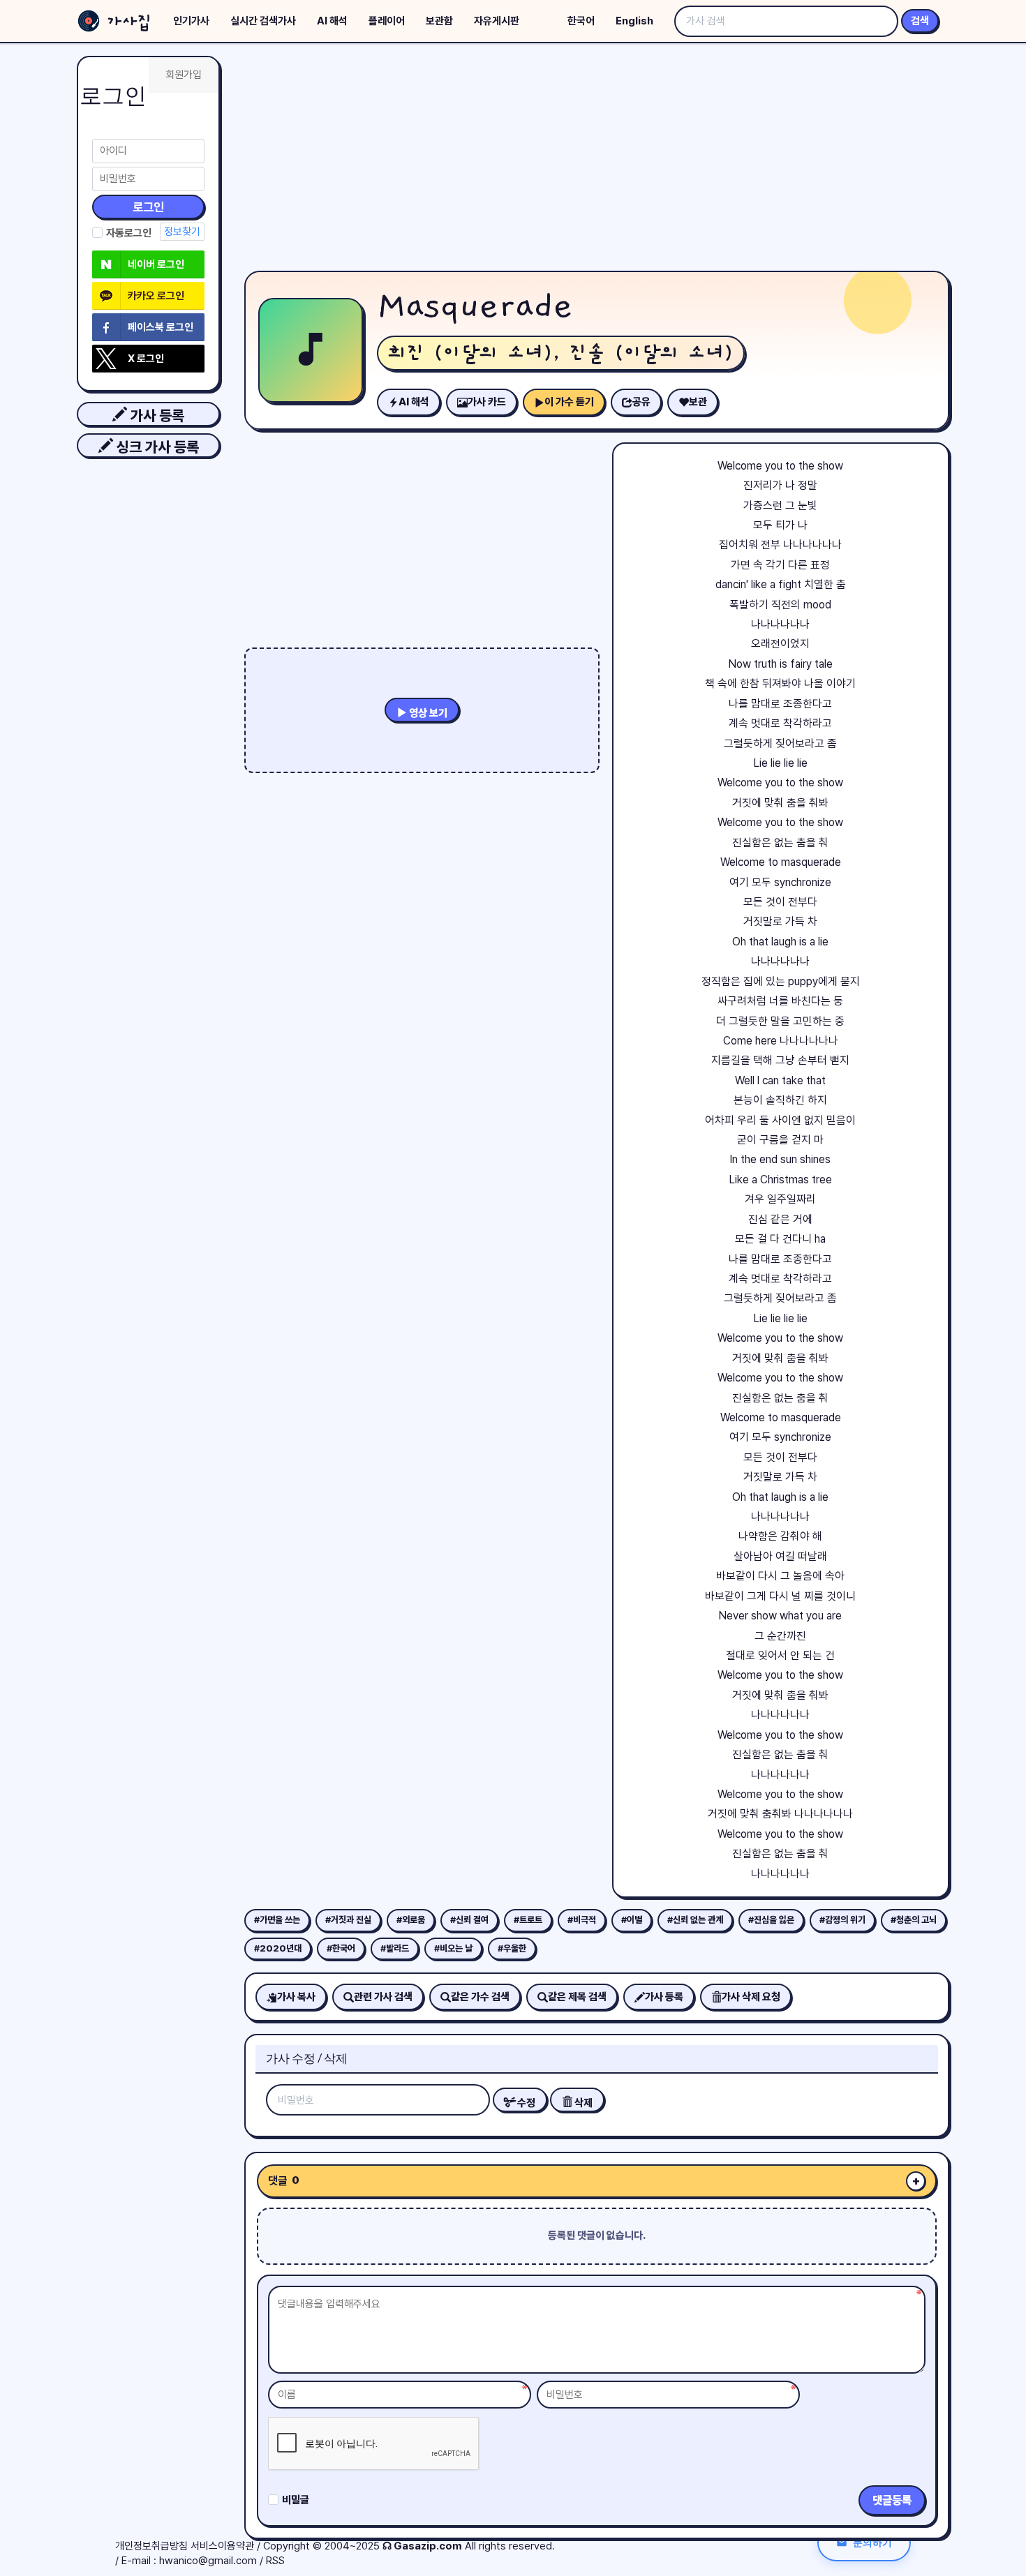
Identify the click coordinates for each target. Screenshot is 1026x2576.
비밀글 (296, 2500)
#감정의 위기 (842, 1920)
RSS (275, 2561)
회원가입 (184, 75)
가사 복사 (296, 1997)
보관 (698, 402)
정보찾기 (182, 232)
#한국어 (341, 1948)
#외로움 (411, 1920)
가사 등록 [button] (156, 415)
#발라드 (395, 1948)
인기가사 (191, 21)
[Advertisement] (597, 160)
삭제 (582, 2103)
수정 (525, 2103)
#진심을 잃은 (771, 1920)
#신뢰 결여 (469, 1920)
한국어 (581, 21)
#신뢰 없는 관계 (695, 1920)
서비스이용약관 (222, 2546)
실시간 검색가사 (263, 21)
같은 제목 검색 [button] (577, 1997)
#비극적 (582, 1920)
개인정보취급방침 (151, 2546)
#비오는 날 (453, 1948)
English (634, 21)
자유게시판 (497, 21)
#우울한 (512, 1948)
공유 (641, 402)
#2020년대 (278, 1948)
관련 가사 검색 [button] (383, 1997)
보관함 (439, 21)
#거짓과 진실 (348, 1920)
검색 (920, 21)
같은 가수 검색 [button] (480, 1997)
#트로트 (528, 1920)
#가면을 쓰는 (277, 1920)
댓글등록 (892, 2500)
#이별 (632, 1920)
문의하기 (872, 2542)
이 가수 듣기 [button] (569, 402)
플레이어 (387, 21)
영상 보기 (427, 713)
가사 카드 (487, 402)
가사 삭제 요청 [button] (751, 1997)
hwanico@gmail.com (208, 2561)
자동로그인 (129, 233)
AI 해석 (332, 21)
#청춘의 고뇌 (914, 1920)
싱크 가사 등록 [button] (156, 447)
